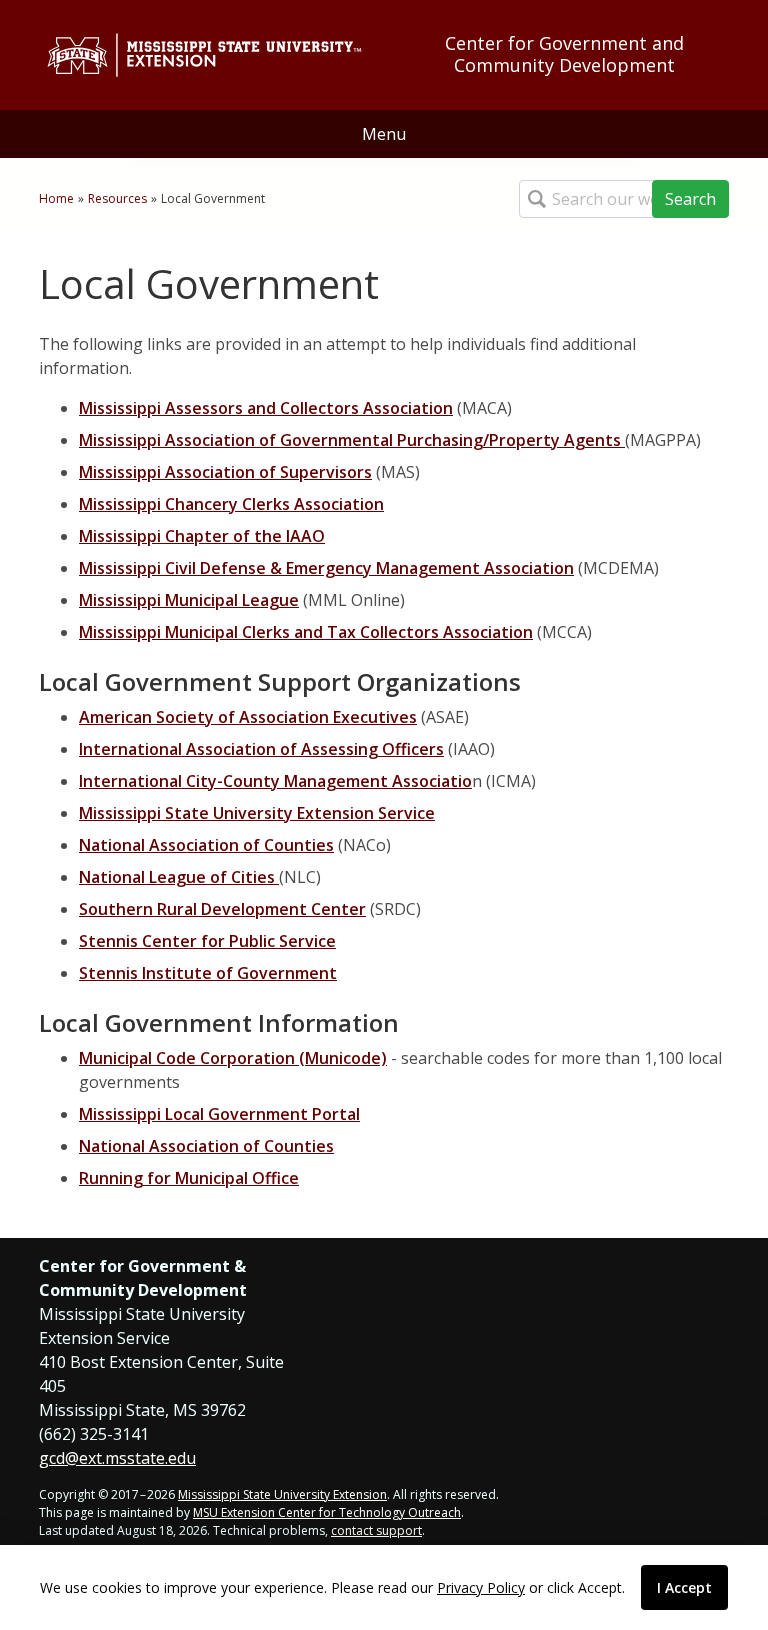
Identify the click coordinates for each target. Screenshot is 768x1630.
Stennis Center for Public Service (207, 941)
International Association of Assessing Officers (261, 749)
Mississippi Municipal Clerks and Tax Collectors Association (306, 632)
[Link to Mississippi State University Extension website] (204, 55)
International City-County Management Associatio (275, 781)
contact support (376, 1530)
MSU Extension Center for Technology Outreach (327, 1512)
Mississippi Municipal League (189, 600)
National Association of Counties (206, 845)
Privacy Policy (481, 1587)
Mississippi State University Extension (282, 1494)
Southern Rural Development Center (222, 909)
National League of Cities (179, 877)
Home (56, 198)
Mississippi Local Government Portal (219, 1114)
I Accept (684, 1587)
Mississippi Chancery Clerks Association (231, 504)
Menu (384, 134)
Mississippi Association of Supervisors (225, 472)
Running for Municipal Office (189, 1178)
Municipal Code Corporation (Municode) (233, 1058)
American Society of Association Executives (248, 717)
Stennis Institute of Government (208, 973)
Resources (117, 198)
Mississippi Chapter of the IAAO (202, 536)
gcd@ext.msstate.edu (117, 1458)
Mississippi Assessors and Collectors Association (266, 408)
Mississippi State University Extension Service (257, 813)
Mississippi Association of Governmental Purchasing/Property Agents (352, 440)
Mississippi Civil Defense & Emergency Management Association (326, 568)
